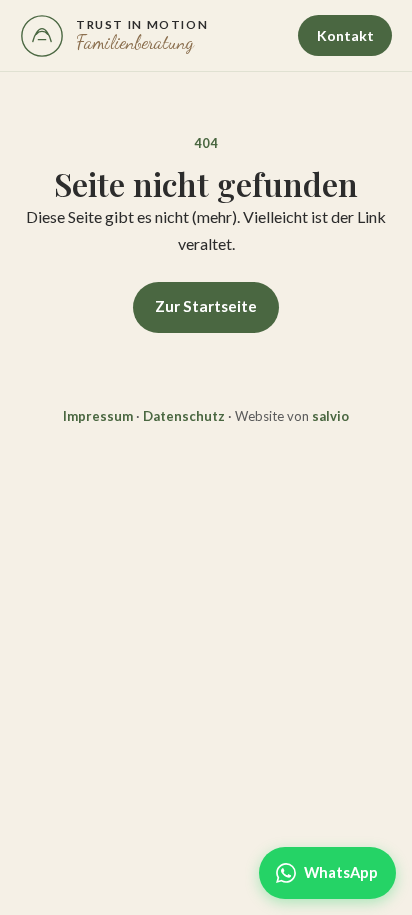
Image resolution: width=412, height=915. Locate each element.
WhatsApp (341, 872)
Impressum (98, 416)
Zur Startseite (206, 306)
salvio (330, 416)
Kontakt (345, 35)
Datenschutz (184, 416)
